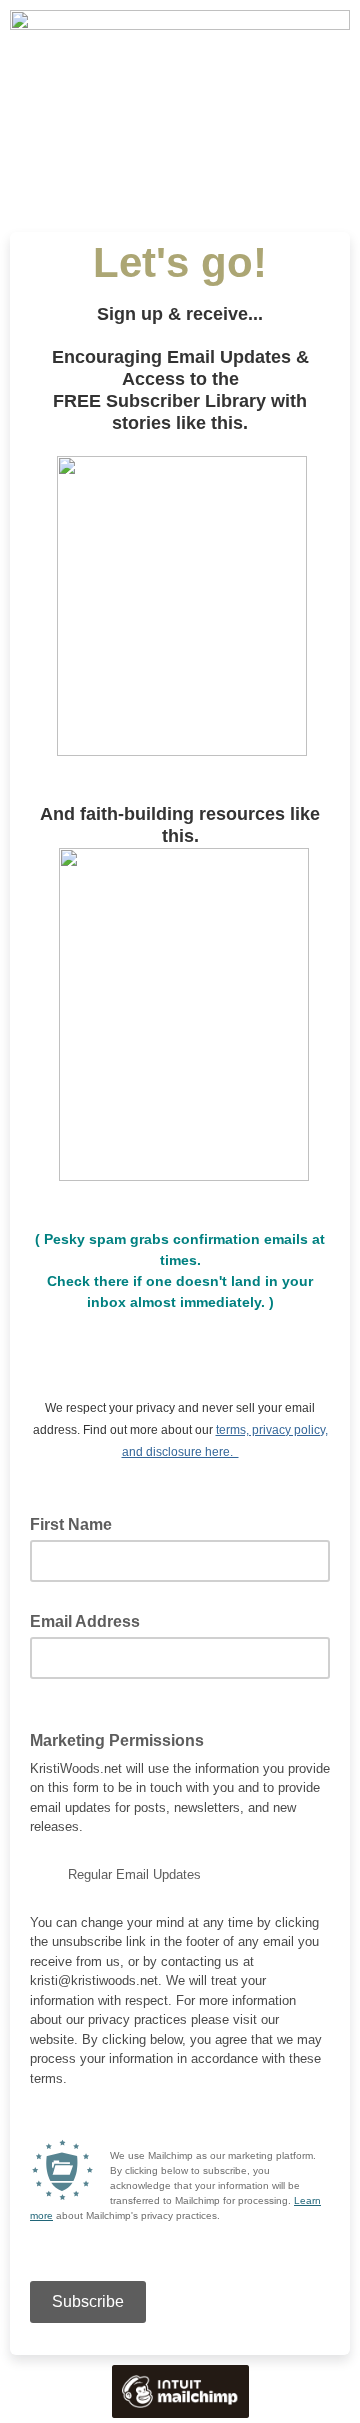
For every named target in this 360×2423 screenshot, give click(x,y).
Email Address (91, 1620)
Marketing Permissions (123, 1739)
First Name (71, 1524)
